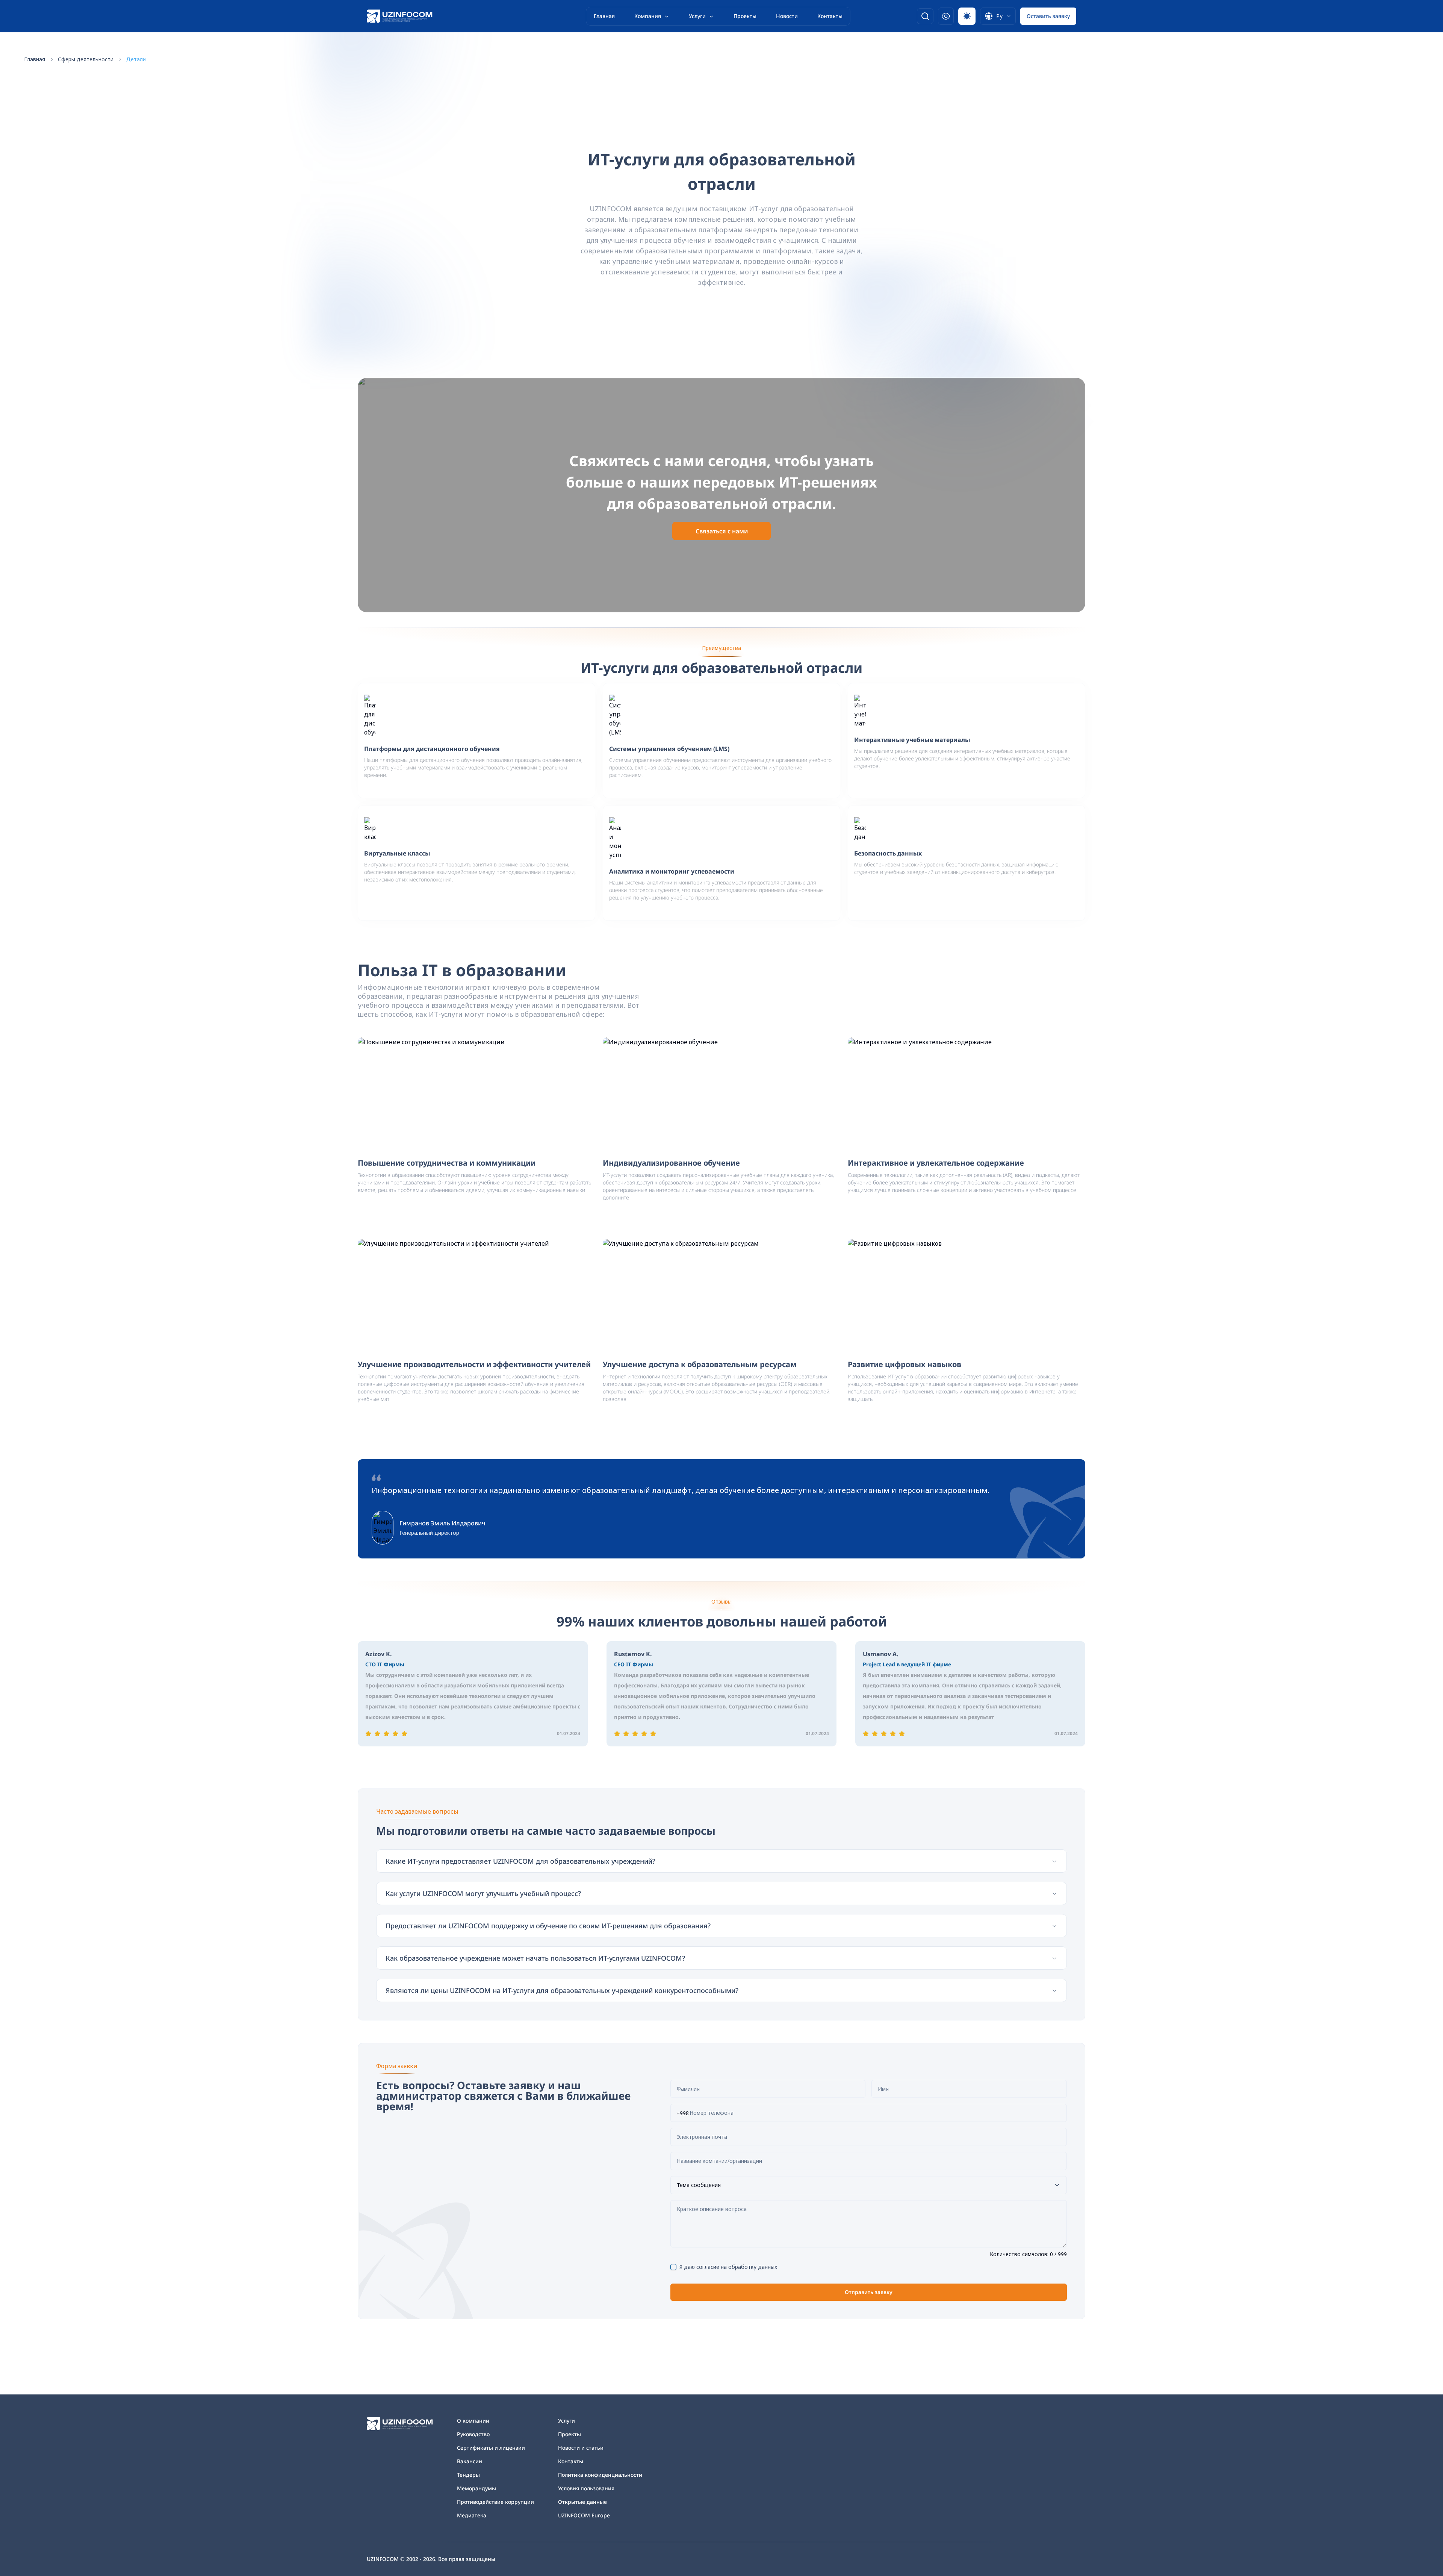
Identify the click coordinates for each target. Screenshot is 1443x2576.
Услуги (697, 16)
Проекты (745, 16)
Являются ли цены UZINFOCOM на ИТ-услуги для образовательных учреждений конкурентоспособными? (562, 1990)
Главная (604, 16)
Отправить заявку (869, 2292)
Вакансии (470, 2461)
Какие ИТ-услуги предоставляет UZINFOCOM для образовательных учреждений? (520, 1861)
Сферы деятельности (86, 59)
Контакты (830, 16)
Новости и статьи (581, 2448)
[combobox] (998, 16)
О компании (473, 2421)
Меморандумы (476, 2488)
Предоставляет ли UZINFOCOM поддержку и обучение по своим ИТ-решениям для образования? (548, 1926)
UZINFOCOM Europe (584, 2515)
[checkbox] (673, 2267)
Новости (787, 16)
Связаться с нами (722, 531)
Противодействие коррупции (495, 2502)
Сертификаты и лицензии (491, 2448)
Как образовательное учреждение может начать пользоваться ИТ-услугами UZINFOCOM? (535, 1958)
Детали (136, 59)
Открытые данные (582, 2502)
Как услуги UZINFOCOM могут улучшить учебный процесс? (483, 1893)
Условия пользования (586, 2488)
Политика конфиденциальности (600, 2475)
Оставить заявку (1048, 16)
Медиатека (472, 2515)
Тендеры (468, 2475)
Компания (648, 16)
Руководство (473, 2434)
